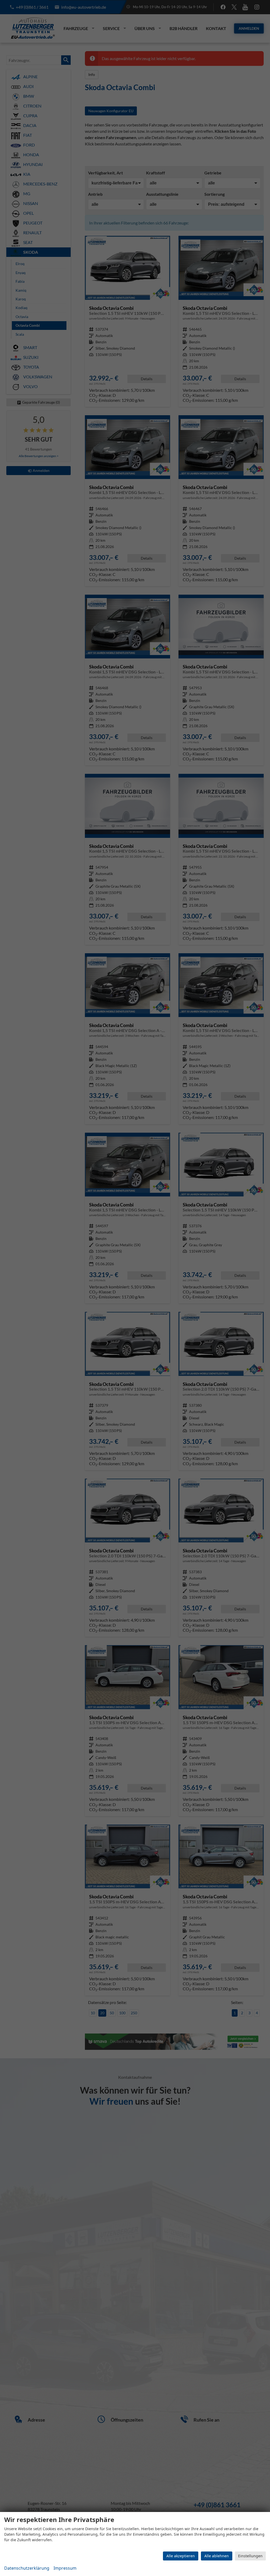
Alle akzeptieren (181, 2556)
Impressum (65, 2568)
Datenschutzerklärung (27, 2568)
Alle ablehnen (217, 2556)
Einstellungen (250, 2556)
